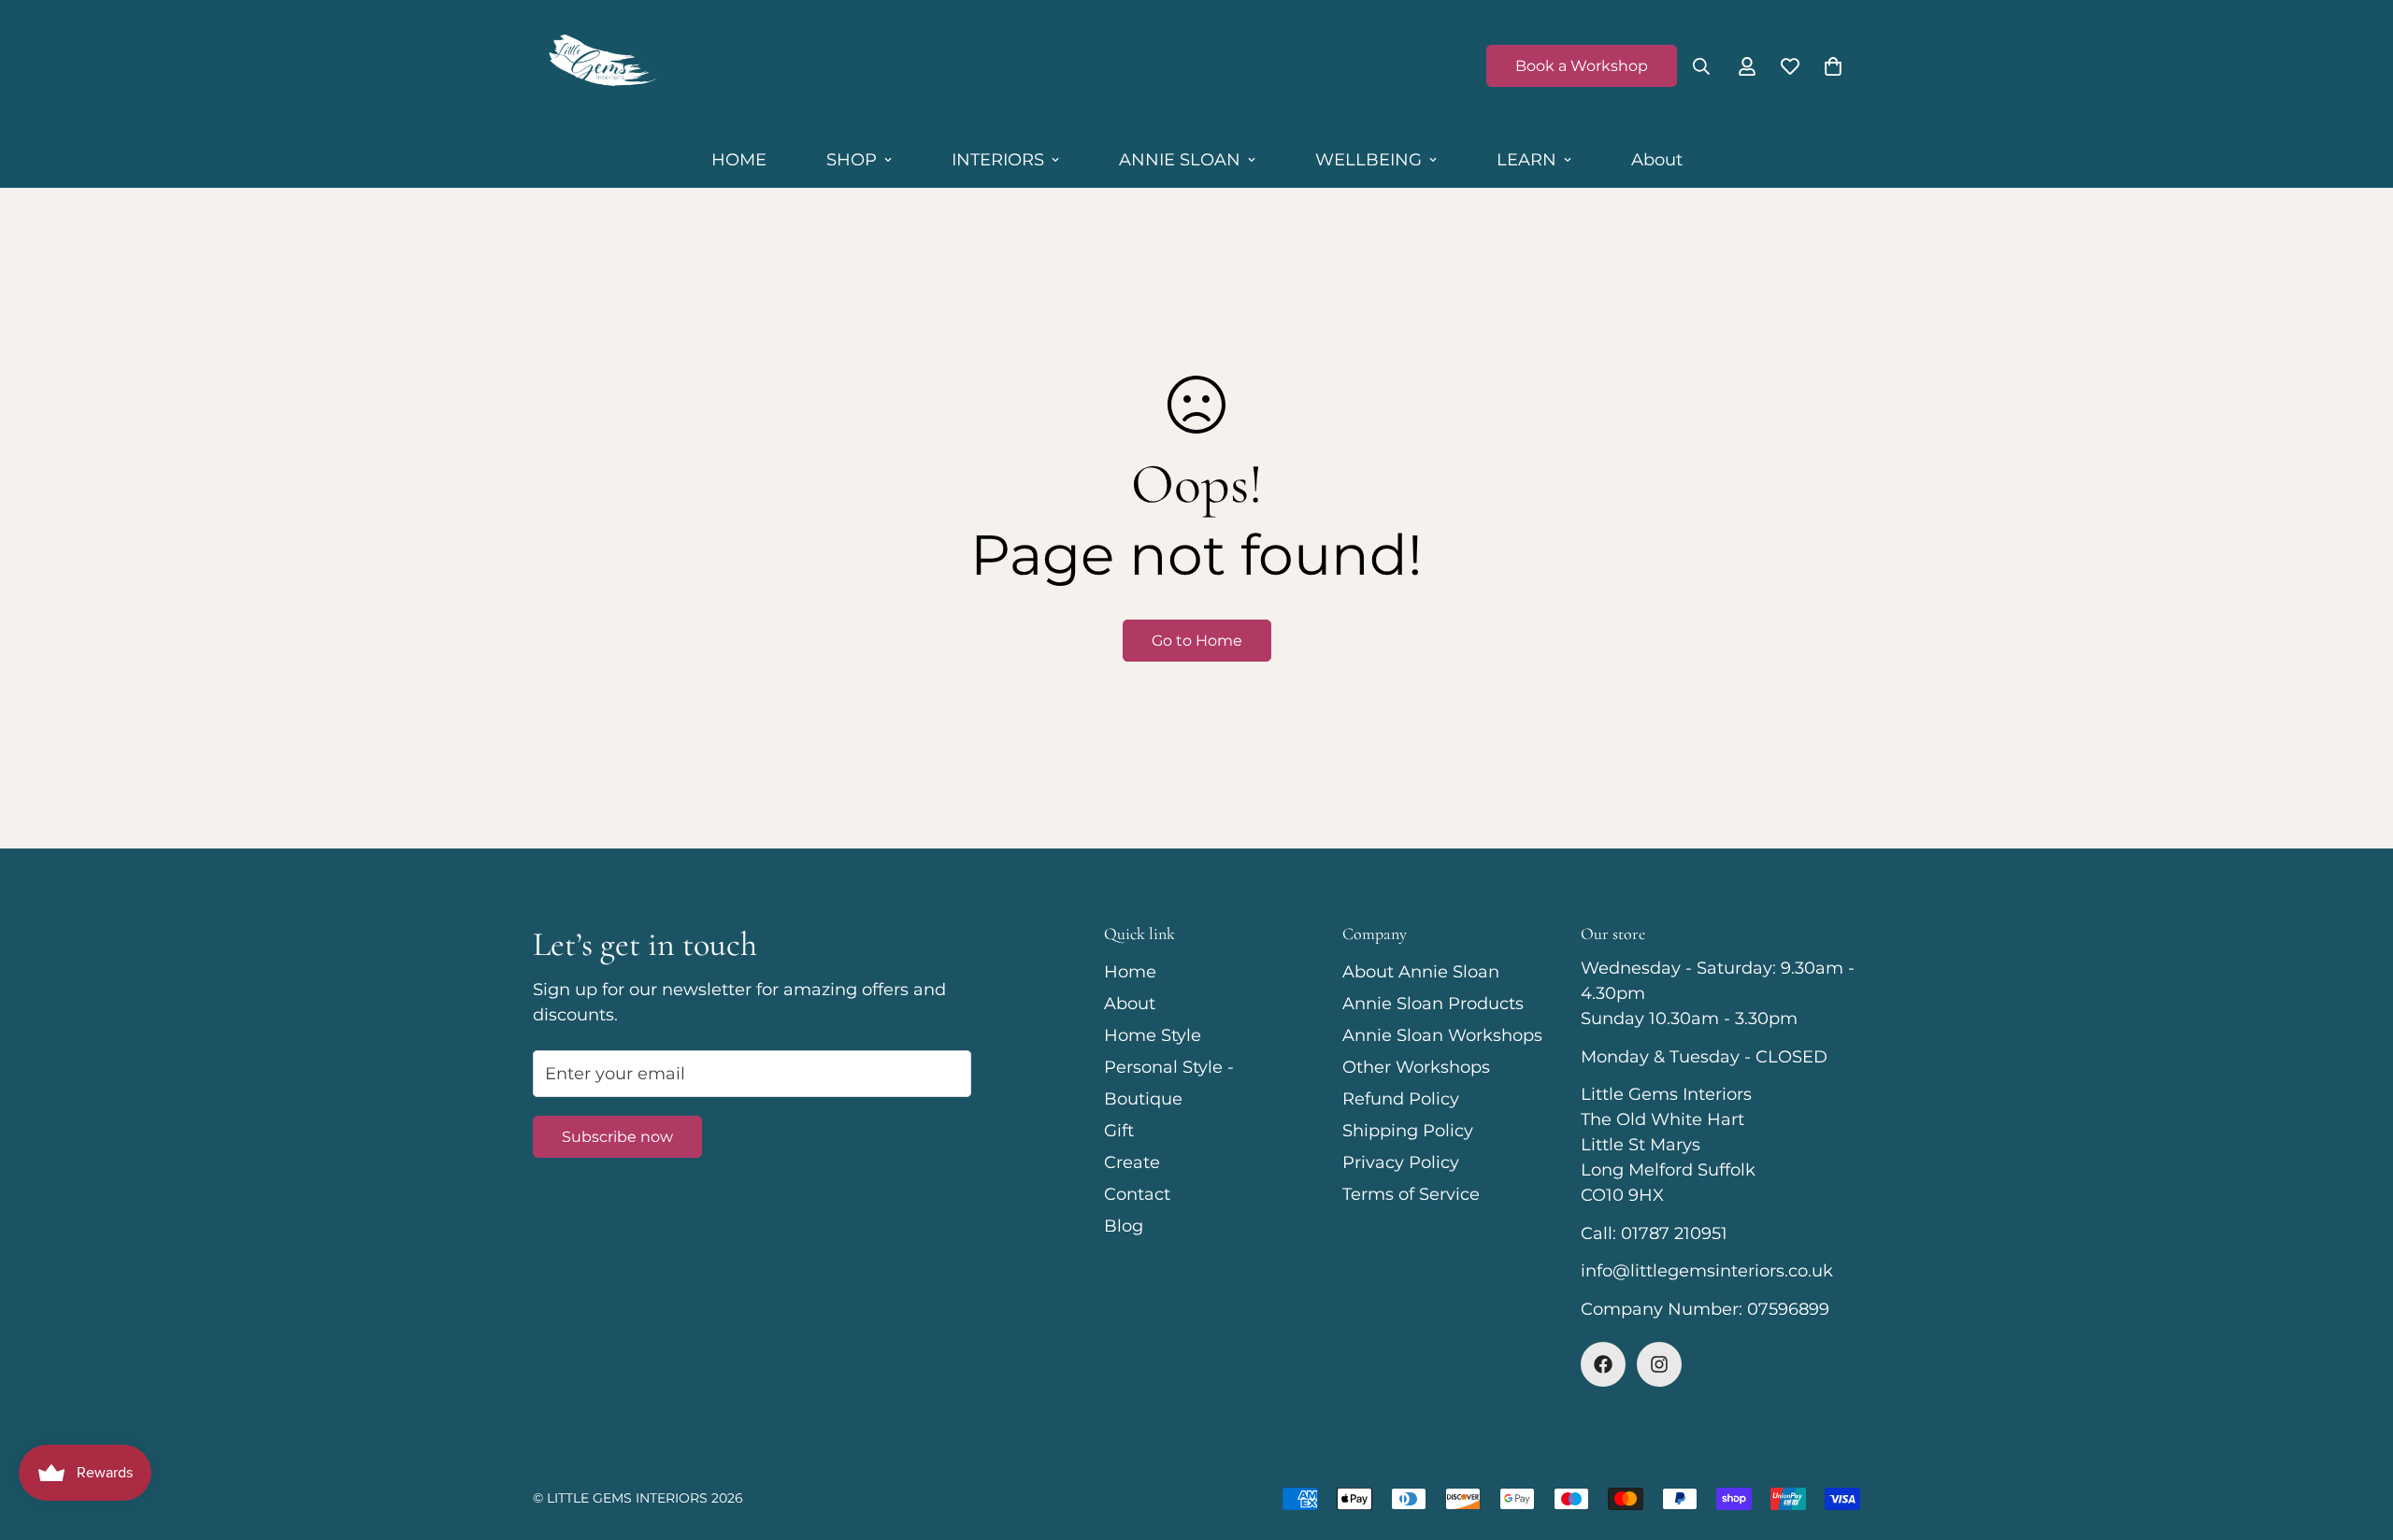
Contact (1137, 1194)
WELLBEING (1368, 160)
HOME (739, 160)
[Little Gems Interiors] (601, 66)
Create (1132, 1162)
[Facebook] (1603, 1364)
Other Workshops (1416, 1067)
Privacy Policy (1401, 1162)
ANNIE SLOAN (1180, 160)
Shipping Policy (1408, 1131)
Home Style (1153, 1035)
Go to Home (1197, 641)
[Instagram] (1659, 1364)
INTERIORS (998, 160)
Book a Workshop (1582, 66)
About (1657, 160)
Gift (1119, 1131)
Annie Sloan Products (1433, 1004)
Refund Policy (1401, 1099)
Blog (1124, 1226)
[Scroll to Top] (2357, 1438)
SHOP (852, 160)
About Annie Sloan (1421, 972)
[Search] (1701, 66)
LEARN (1526, 160)
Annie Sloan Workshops (1442, 1035)
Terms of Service (1411, 1194)
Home (1130, 972)
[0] (1833, 66)
